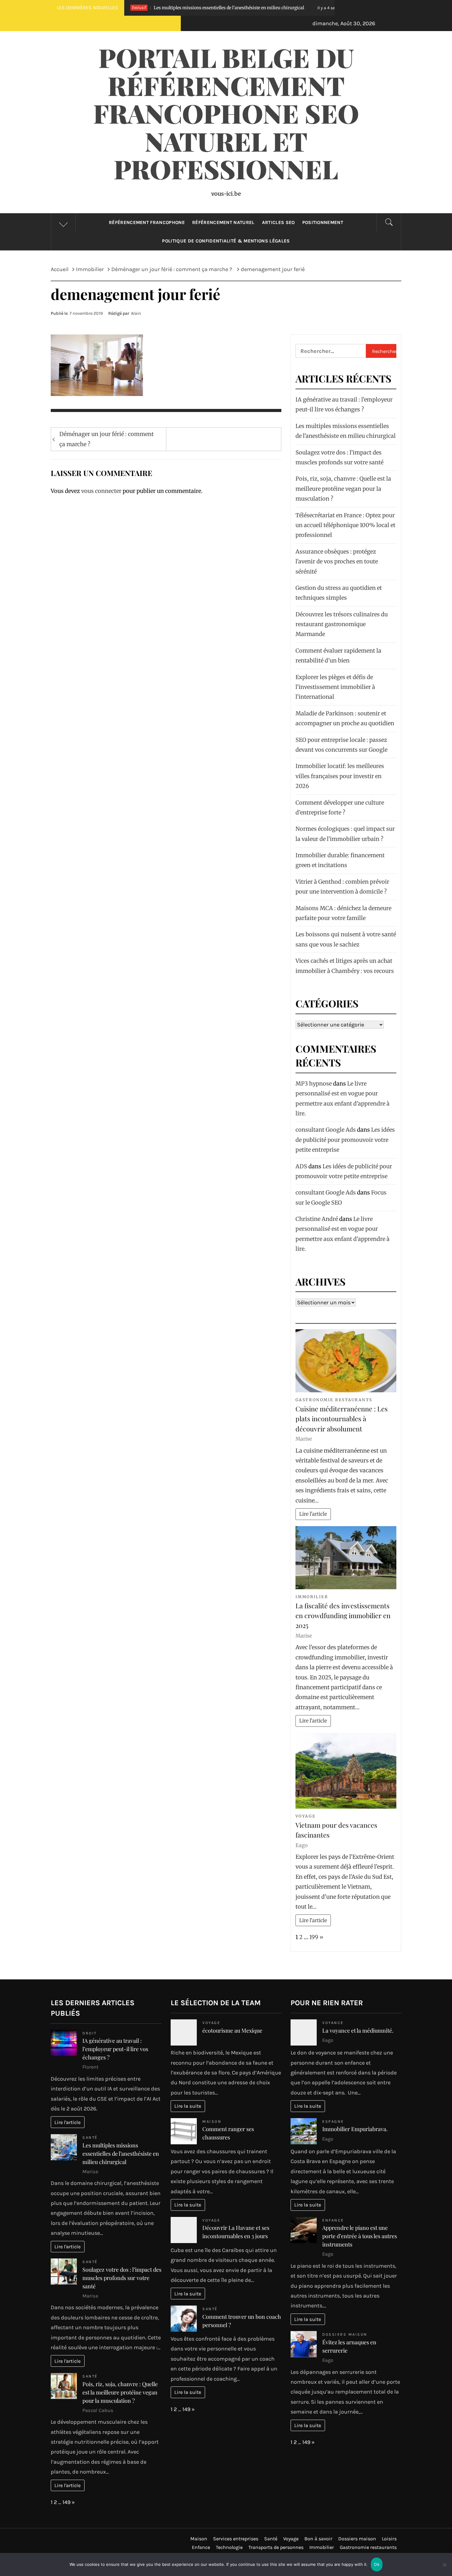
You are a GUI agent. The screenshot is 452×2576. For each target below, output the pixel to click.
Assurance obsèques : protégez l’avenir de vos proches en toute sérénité (337, 562)
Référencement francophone (147, 222)
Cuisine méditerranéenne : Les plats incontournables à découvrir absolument (342, 1419)
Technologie (229, 2547)
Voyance (333, 2023)
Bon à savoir (318, 2539)
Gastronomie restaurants (334, 1400)
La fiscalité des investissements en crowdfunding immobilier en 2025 (343, 1616)
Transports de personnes (276, 2547)
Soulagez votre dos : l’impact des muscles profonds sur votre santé (325, 8)
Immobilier (312, 1597)
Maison (212, 2121)
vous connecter (101, 491)
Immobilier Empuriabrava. (355, 2129)
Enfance (333, 2220)
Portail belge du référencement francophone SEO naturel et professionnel (226, 113)
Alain (136, 313)
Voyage (305, 1816)
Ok (377, 2564)
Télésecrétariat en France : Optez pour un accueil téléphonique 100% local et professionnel (345, 525)
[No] (444, 2568)
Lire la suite (188, 2106)
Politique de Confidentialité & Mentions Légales (226, 241)
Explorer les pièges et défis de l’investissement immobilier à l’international (335, 687)
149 (66, 2502)
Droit (90, 2033)
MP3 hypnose (314, 1084)
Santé (90, 2137)
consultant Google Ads (326, 1130)
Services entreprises (236, 2539)
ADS (301, 1166)
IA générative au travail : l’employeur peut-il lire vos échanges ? (115, 2049)
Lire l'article (313, 1514)
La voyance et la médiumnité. (358, 2030)
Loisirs (389, 2539)
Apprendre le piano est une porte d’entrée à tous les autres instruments (360, 2236)
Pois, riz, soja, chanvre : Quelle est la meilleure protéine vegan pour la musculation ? (343, 489)
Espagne (333, 2121)
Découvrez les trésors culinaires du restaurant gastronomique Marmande (342, 624)
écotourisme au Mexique (232, 2030)
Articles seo (278, 222)
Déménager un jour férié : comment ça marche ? (107, 439)
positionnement (323, 222)
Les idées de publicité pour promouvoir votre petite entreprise (345, 1140)
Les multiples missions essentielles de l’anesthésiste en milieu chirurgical (121, 2154)
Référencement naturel (223, 222)
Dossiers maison (345, 2334)
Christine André (317, 1219)
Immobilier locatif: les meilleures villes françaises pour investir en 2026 (340, 776)
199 (314, 1937)
